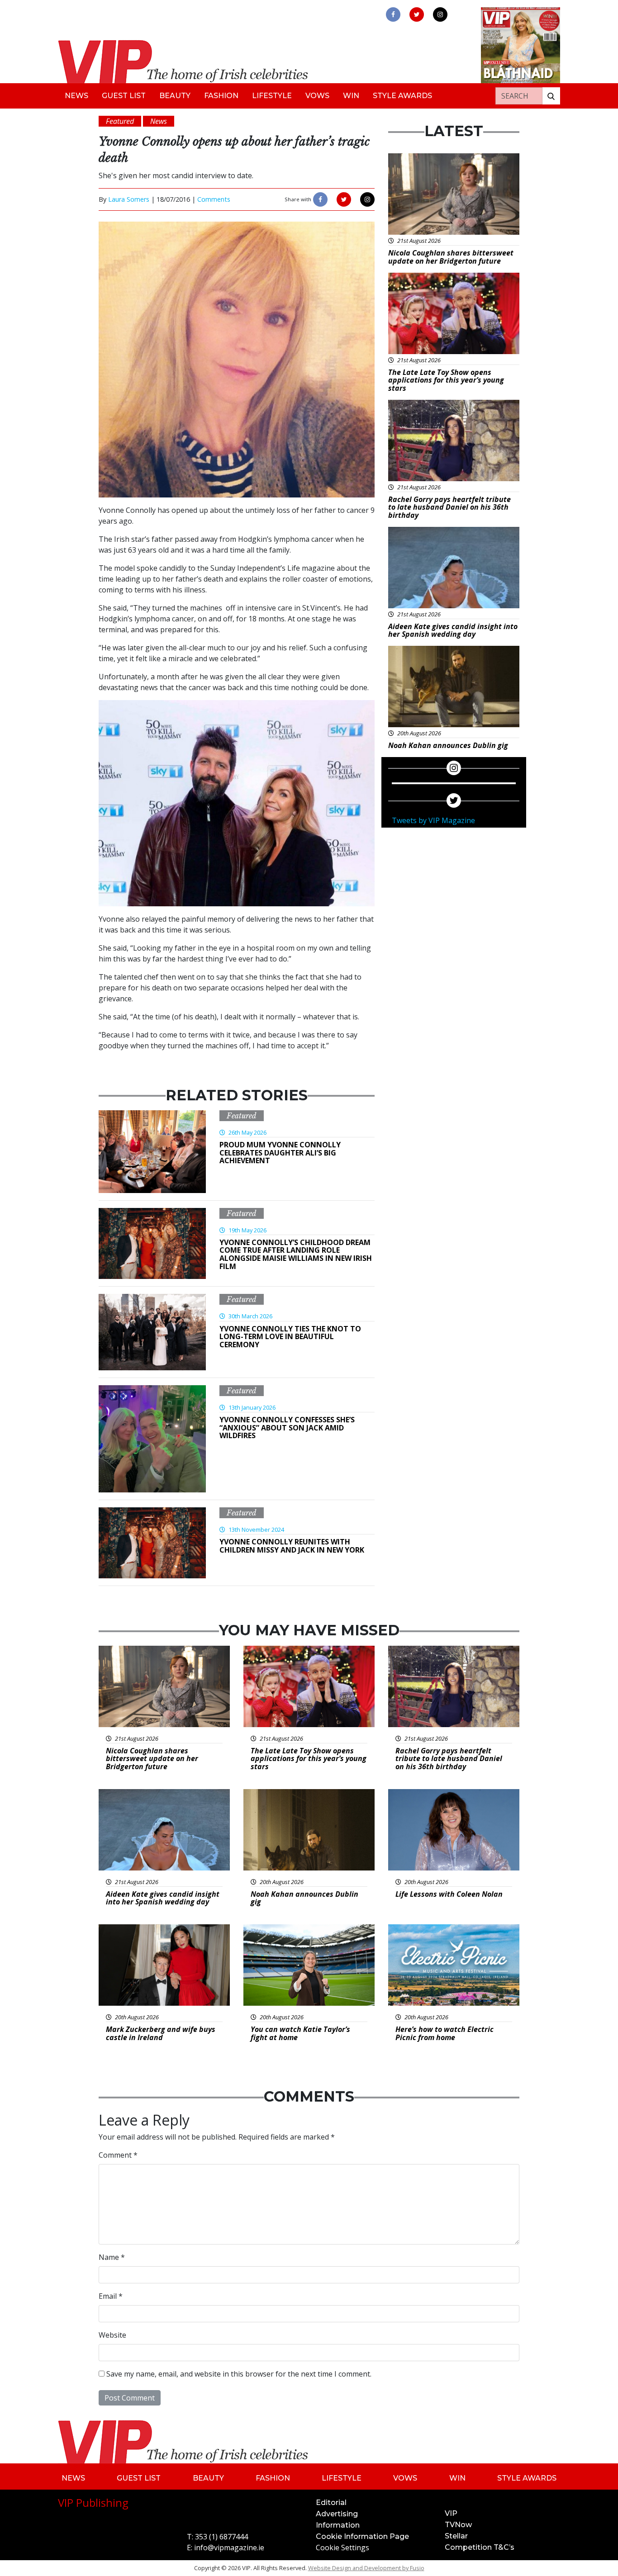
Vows (317, 96)
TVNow (458, 2525)
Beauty (175, 96)
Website (112, 2335)
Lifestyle (272, 96)
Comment (118, 2155)
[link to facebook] (393, 14)
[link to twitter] (417, 14)
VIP (451, 2513)
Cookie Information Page (362, 2536)
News (76, 96)
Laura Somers (129, 199)
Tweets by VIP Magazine (433, 820)
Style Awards (402, 96)
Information (338, 2525)
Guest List (124, 96)
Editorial (331, 2503)
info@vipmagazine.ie (229, 2548)
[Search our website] (551, 96)
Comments (214, 199)
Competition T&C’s (480, 2547)
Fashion (221, 96)
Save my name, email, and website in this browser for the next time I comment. (239, 2374)
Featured (242, 1116)
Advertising (337, 2514)
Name (112, 2257)
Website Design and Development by (366, 2568)
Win (351, 96)
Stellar (456, 2536)
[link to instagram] (440, 14)
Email (111, 2296)
